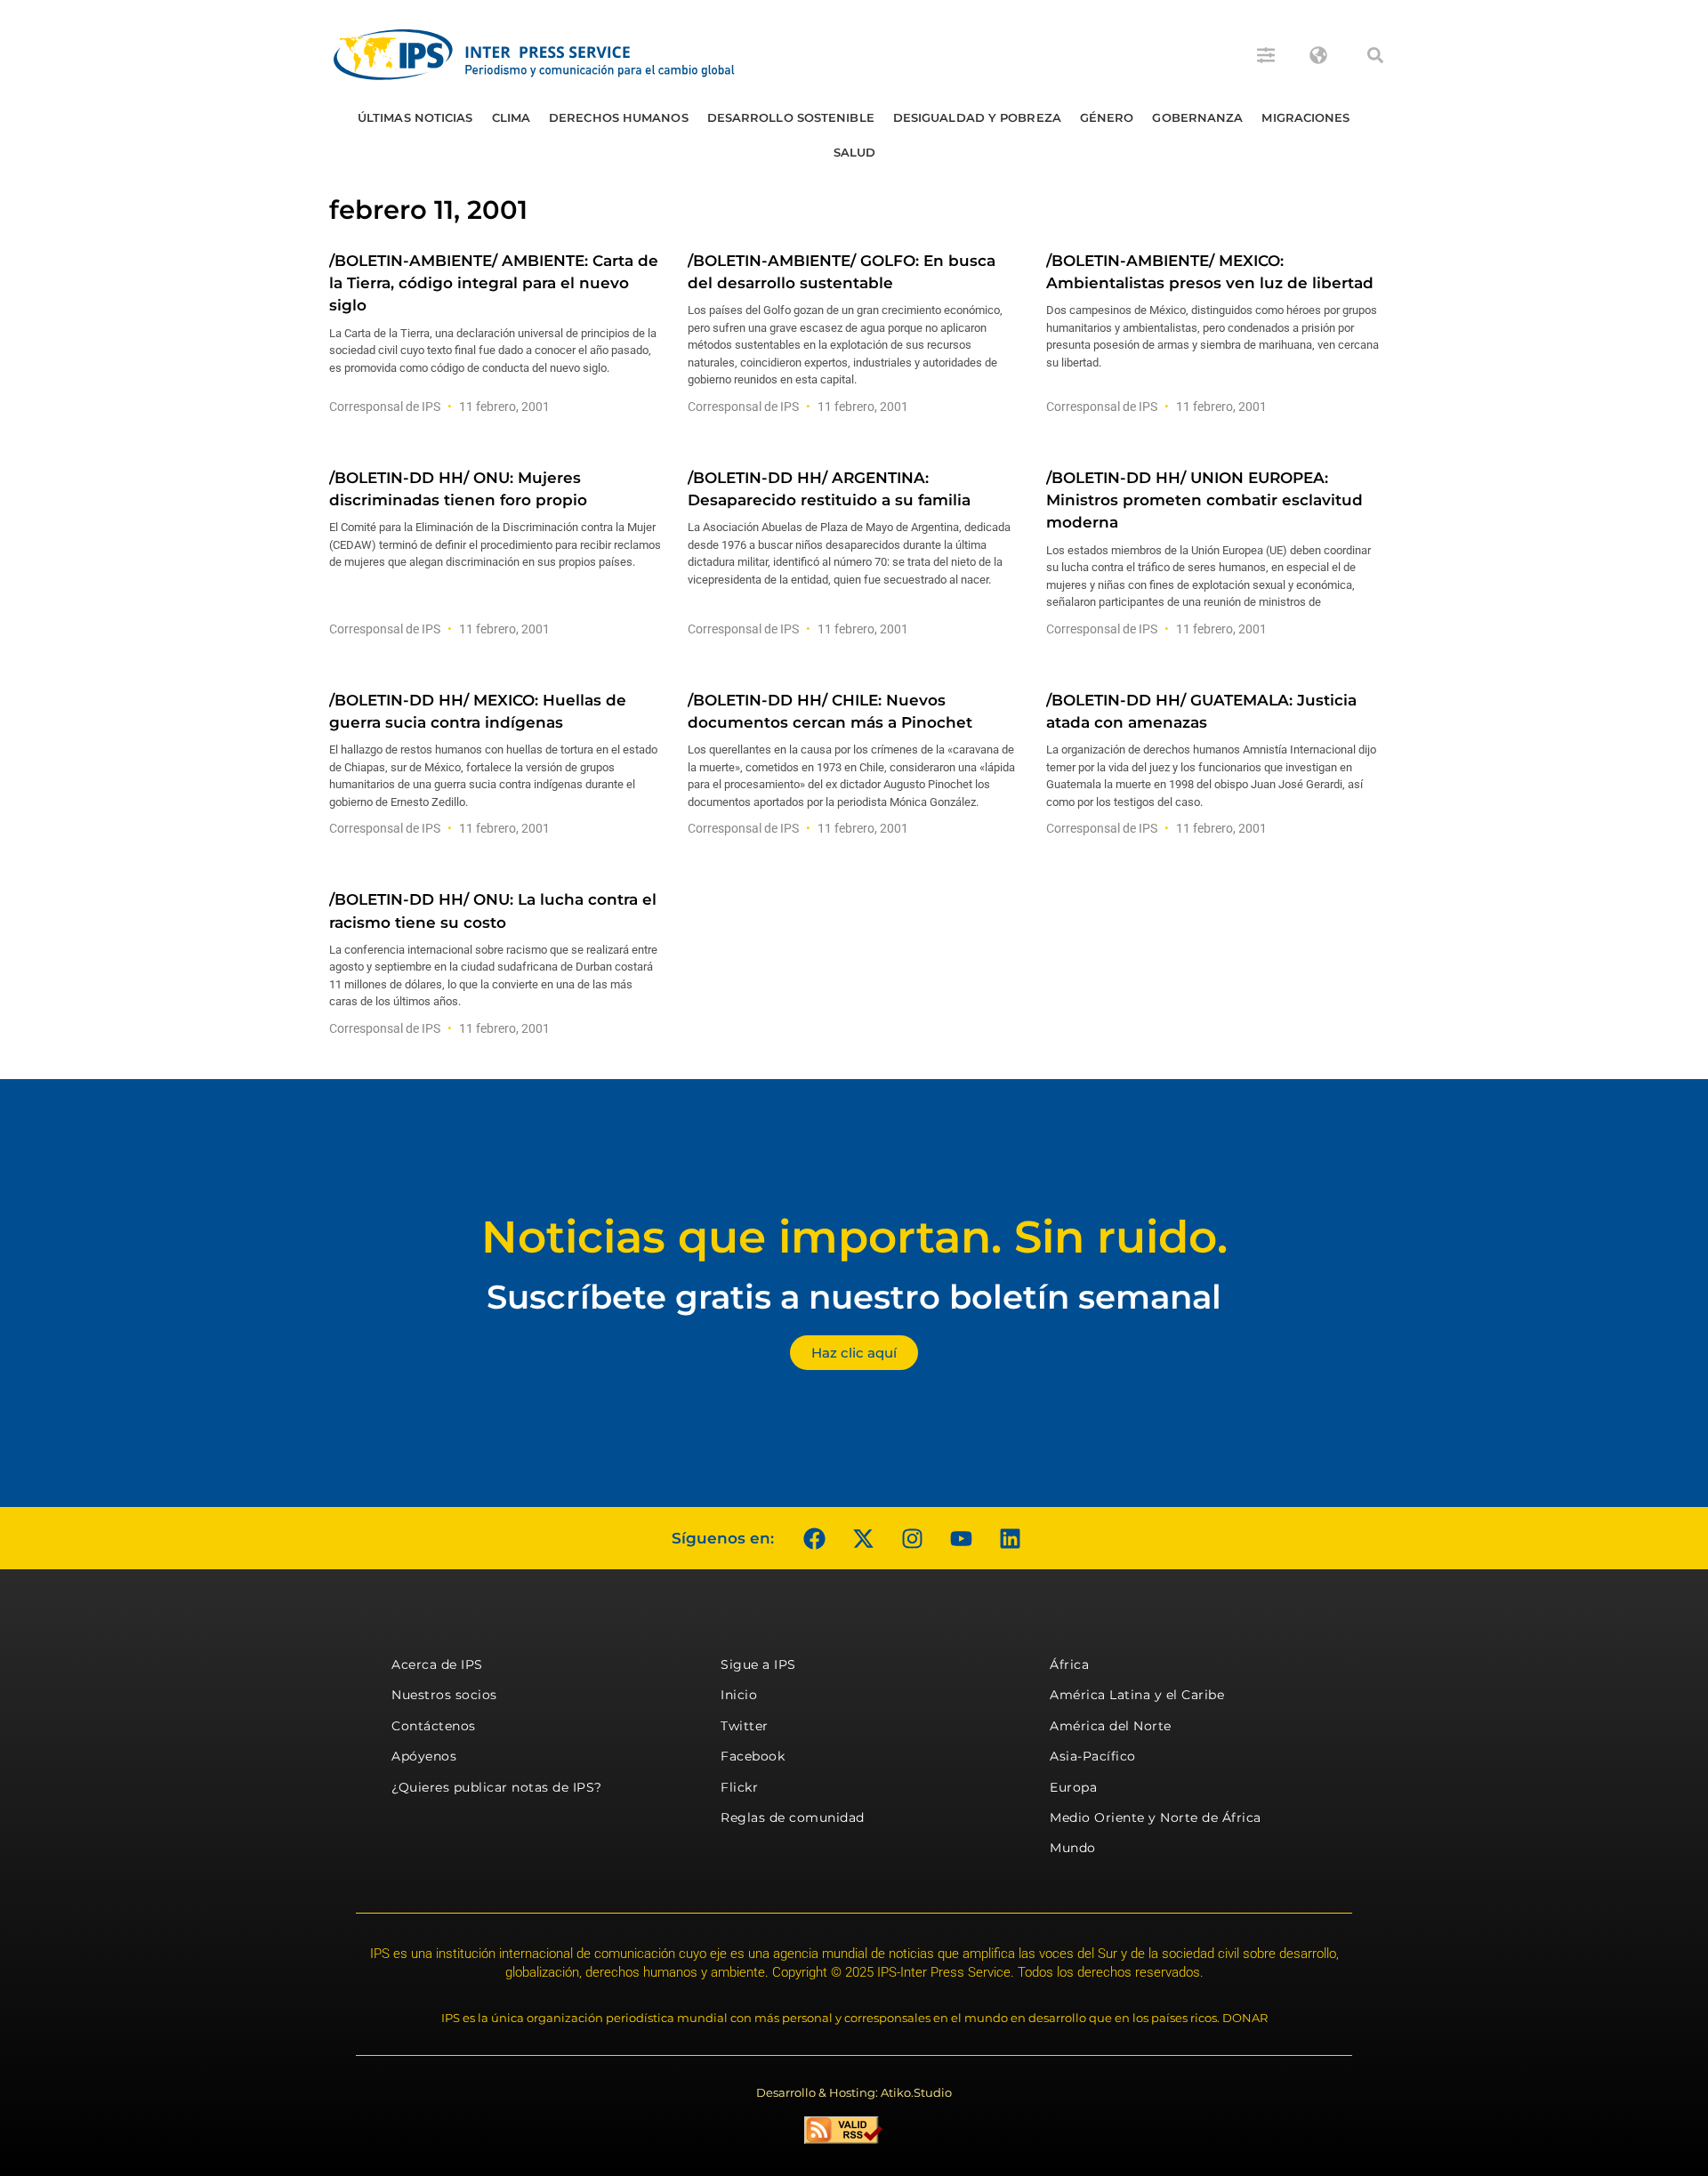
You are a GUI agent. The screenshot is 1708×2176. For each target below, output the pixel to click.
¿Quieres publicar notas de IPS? (497, 1787)
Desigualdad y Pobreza (977, 117)
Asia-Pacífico (1093, 1756)
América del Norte (1111, 1726)
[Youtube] (961, 1538)
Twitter (745, 1726)
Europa (1073, 1787)
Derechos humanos (619, 117)
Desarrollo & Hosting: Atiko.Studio (854, 2092)
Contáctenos (434, 1726)
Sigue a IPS (758, 1664)
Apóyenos (424, 1756)
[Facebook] (814, 1538)
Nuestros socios (444, 1695)
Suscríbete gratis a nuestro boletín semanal (854, 1297)
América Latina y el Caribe (1137, 1695)
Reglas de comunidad (793, 1817)
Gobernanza (1197, 117)
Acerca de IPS (437, 1664)
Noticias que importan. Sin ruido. (854, 1237)
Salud (855, 152)
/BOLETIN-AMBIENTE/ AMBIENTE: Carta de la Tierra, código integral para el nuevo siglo (494, 283)
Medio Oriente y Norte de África (1156, 1817)
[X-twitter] (863, 1538)
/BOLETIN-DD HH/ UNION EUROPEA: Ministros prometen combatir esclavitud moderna (1204, 500)
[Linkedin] (1010, 1538)
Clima (512, 117)
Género (1107, 117)
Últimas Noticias (415, 117)
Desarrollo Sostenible (791, 117)
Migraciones (1305, 117)
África (1069, 1664)
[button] (1375, 55)
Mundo (1073, 1848)
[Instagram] (912, 1538)
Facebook (753, 1756)
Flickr (739, 1787)
